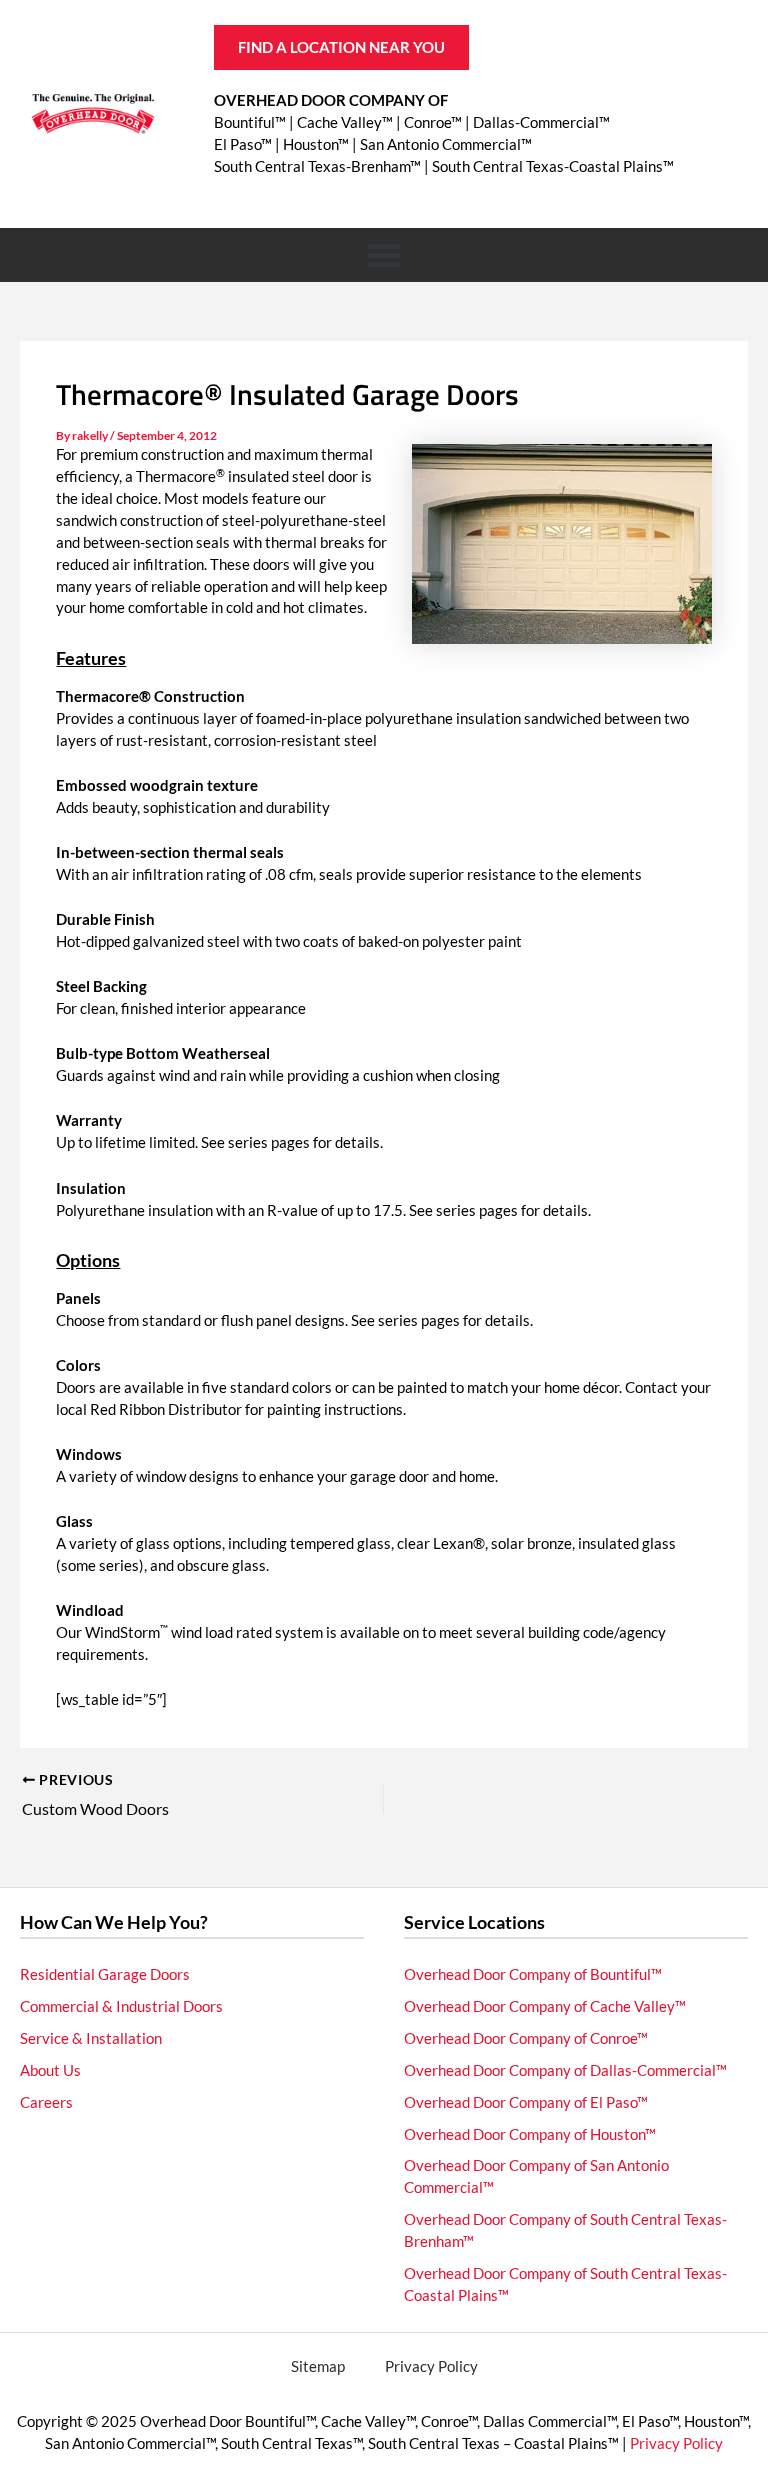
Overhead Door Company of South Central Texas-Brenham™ (565, 2230)
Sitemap (318, 2366)
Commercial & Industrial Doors (121, 2006)
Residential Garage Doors (105, 1974)
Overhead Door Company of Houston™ (530, 2134)
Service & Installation (91, 2038)
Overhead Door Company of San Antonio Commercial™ (536, 2176)
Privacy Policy (431, 2366)
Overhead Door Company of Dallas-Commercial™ (565, 2070)
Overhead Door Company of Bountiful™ (533, 1974)
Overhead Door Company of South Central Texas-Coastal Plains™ (565, 2284)
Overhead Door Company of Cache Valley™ (545, 2006)
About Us (50, 2070)
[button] (384, 255)
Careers (46, 2102)
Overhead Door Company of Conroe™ (526, 2038)
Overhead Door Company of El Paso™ (526, 2102)
